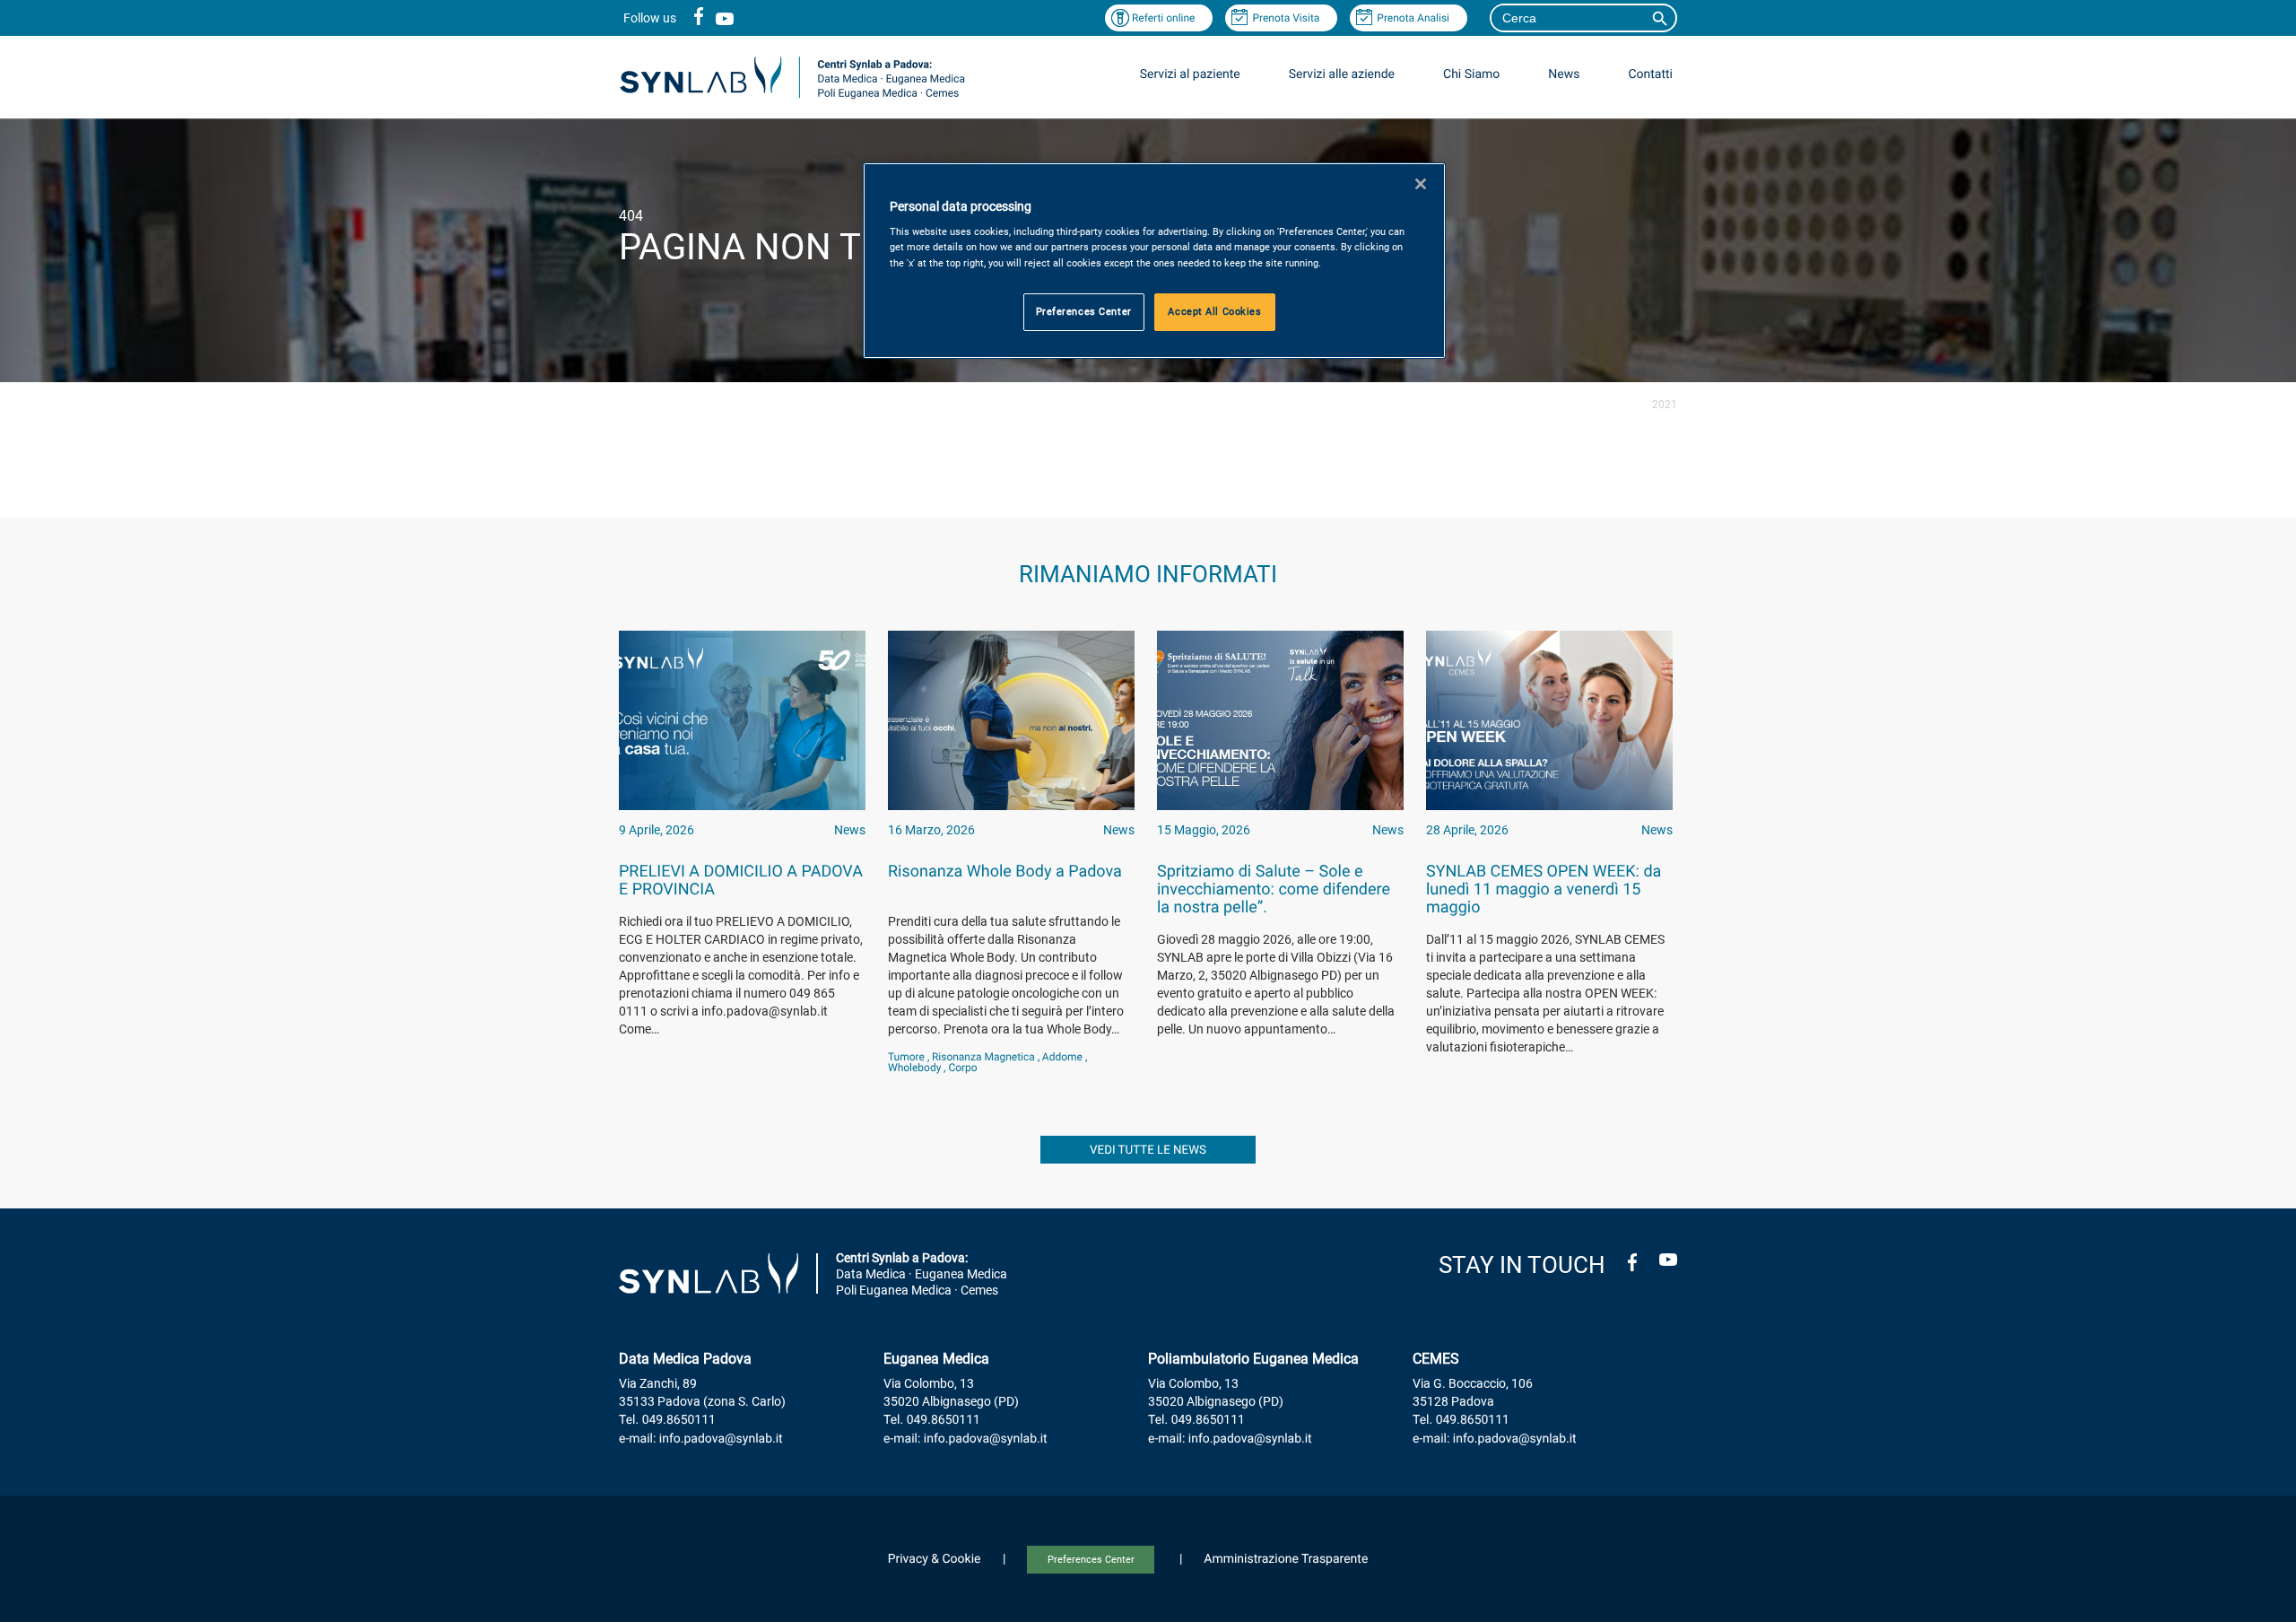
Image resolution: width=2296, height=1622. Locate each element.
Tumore (906, 1057)
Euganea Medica (936, 1359)
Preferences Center (1091, 1560)
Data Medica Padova (685, 1359)
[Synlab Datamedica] (792, 97)
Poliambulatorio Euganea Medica (1253, 1359)
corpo (962, 1068)
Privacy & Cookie (935, 1559)
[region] (1154, 261)
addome (1062, 1057)
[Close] (1421, 184)
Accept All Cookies (1214, 311)
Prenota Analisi (1413, 18)
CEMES (1436, 1359)
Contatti (1650, 74)
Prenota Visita (1286, 18)
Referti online (1164, 18)
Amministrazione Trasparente (1286, 1559)
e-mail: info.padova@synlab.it (701, 1439)
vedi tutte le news (1148, 1151)
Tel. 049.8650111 (667, 1420)
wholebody (914, 1068)
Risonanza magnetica (983, 1057)
